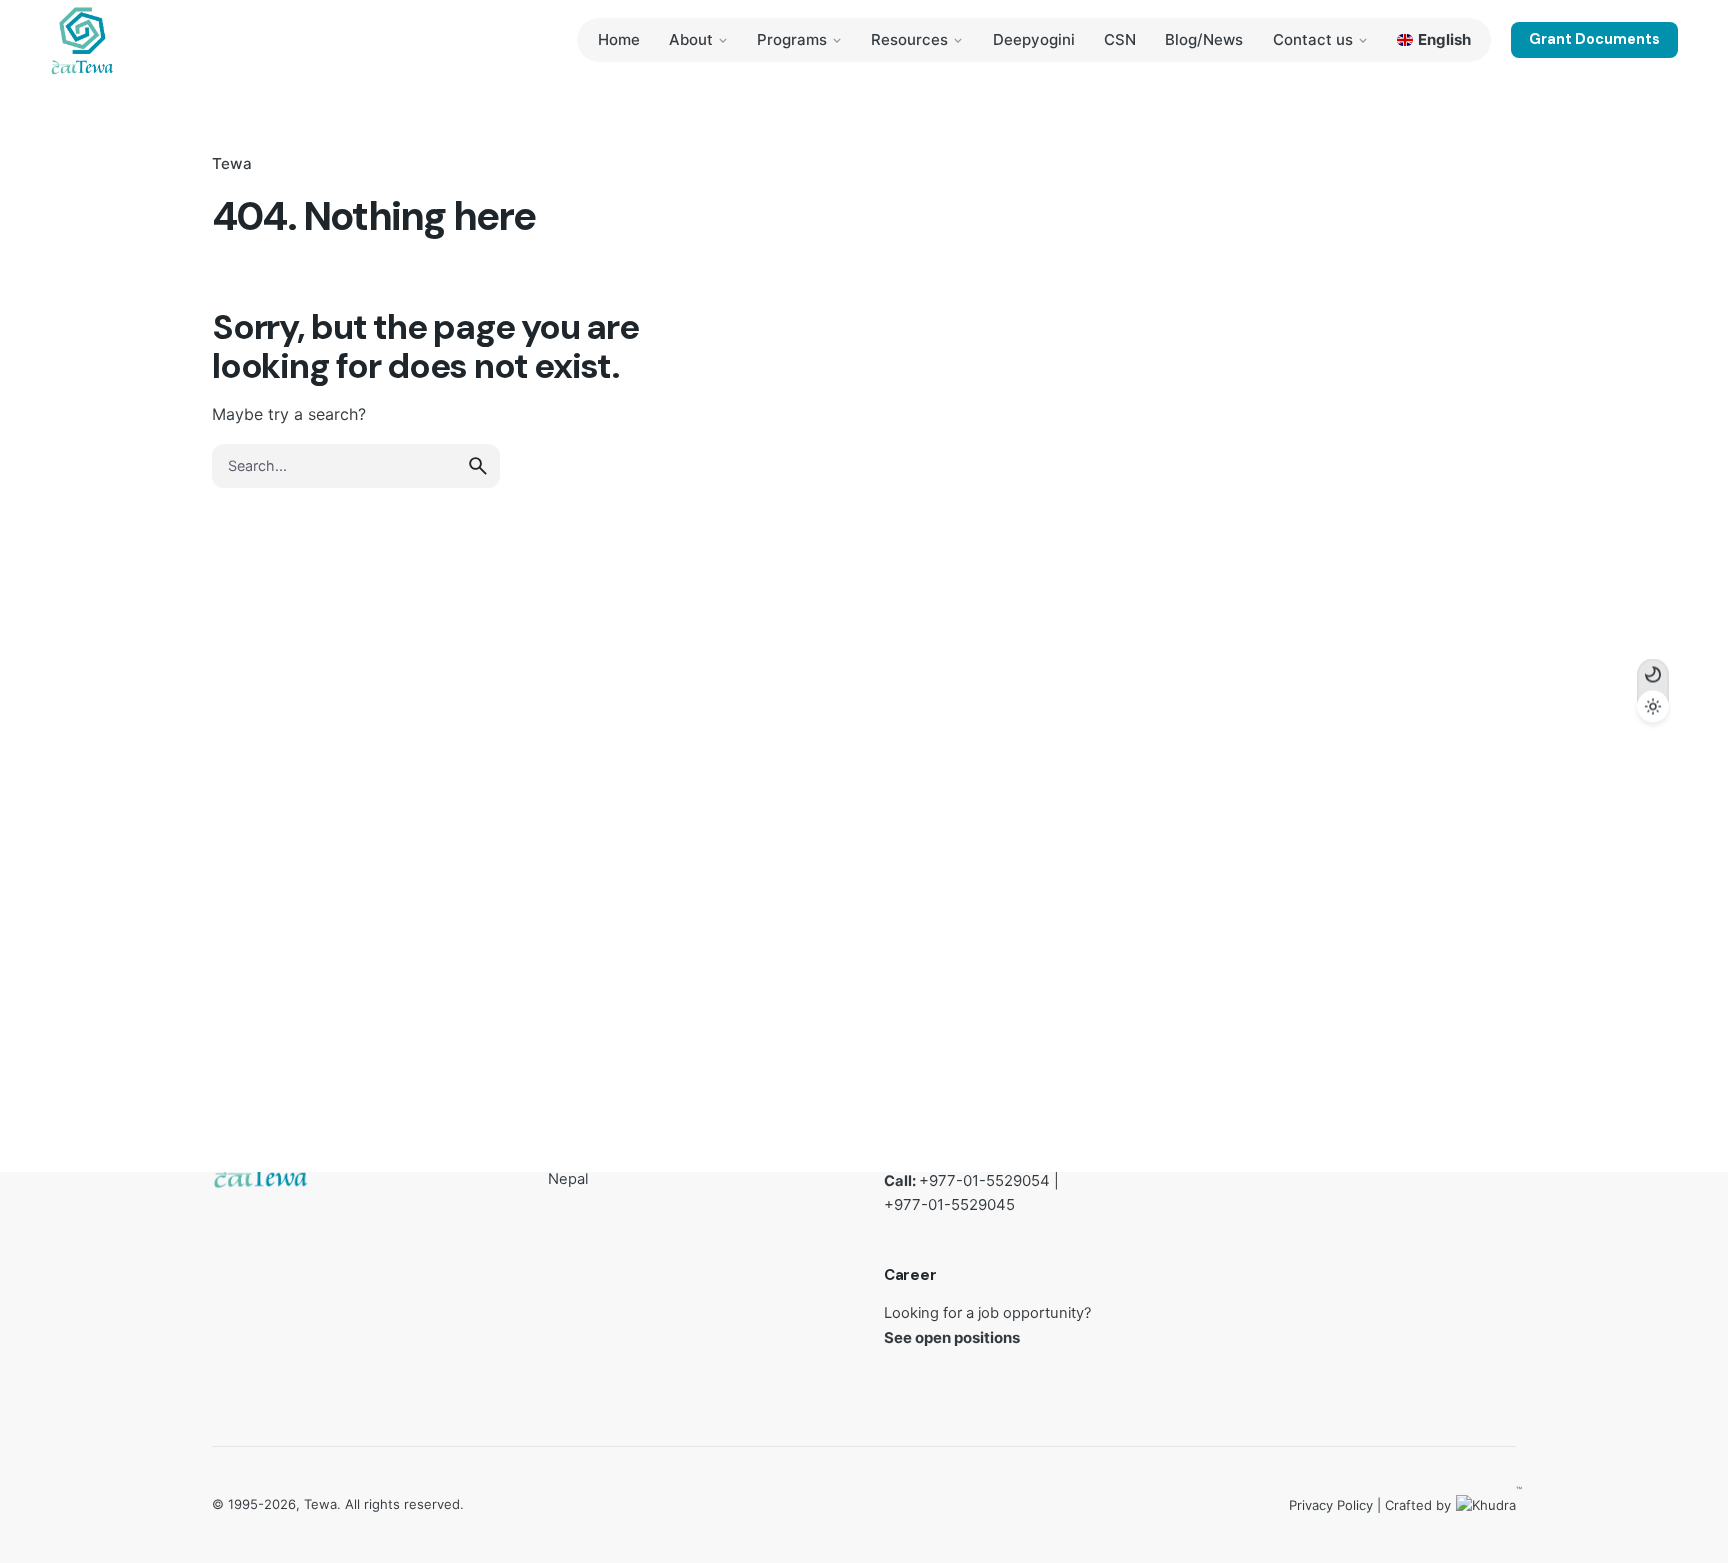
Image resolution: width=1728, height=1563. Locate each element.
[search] (478, 466)
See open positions (952, 1337)
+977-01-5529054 (984, 1180)
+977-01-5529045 (949, 1205)
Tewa (232, 163)
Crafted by (1450, 1503)
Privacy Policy (1331, 1505)
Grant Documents (1594, 39)
